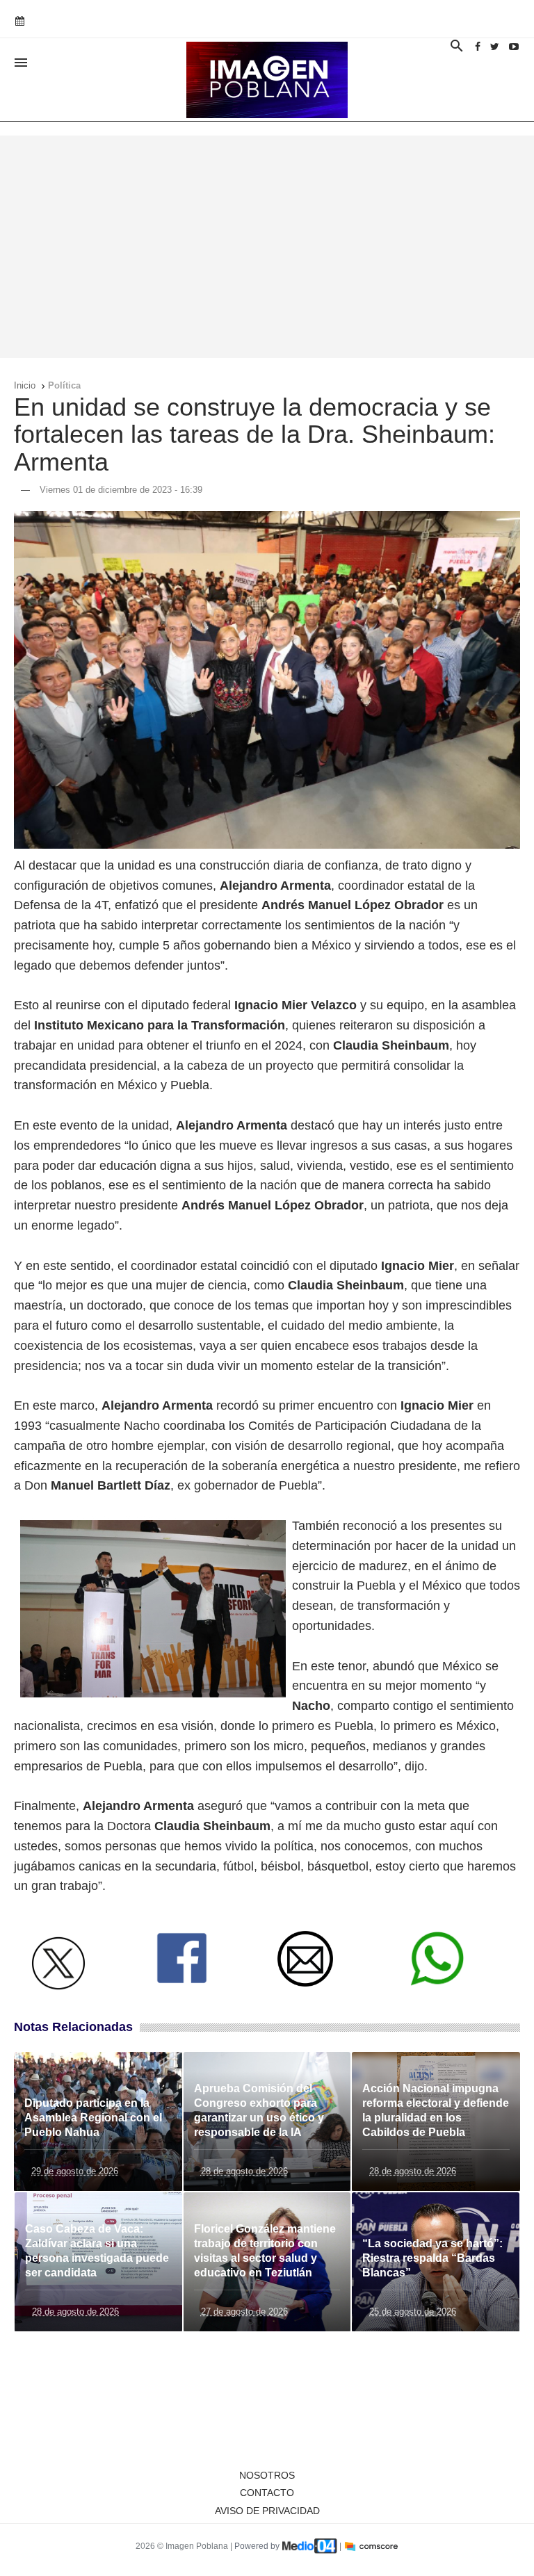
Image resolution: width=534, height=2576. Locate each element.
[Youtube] (514, 47)
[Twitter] (495, 47)
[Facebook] (478, 47)
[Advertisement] (267, 247)
